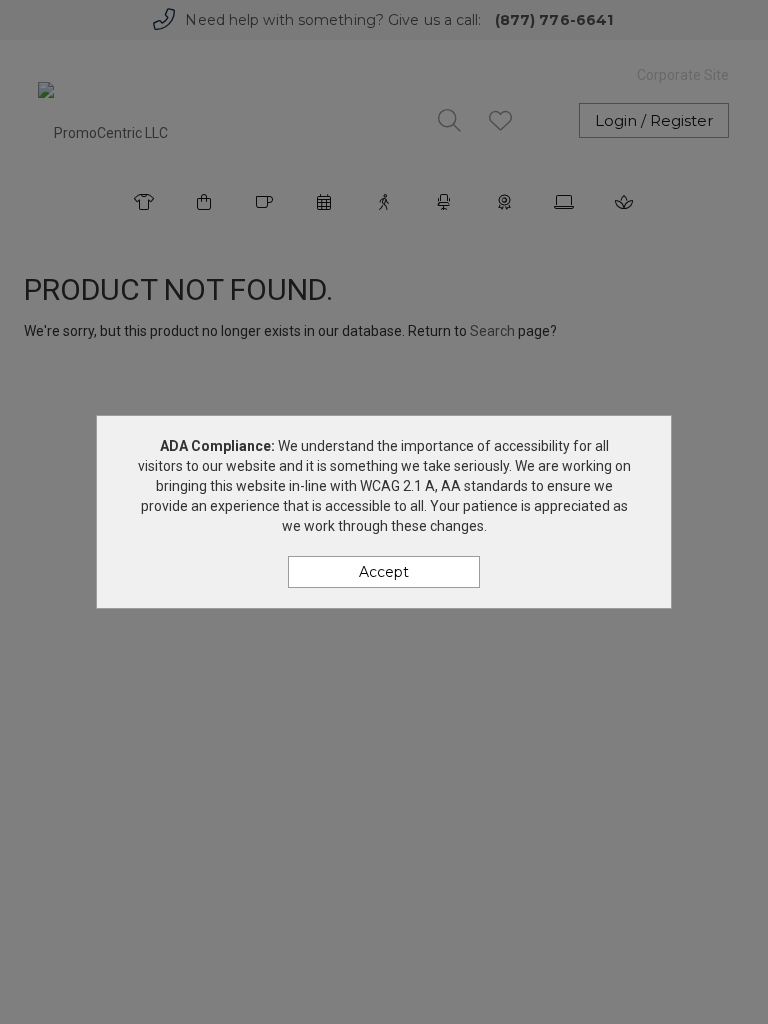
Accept (384, 572)
